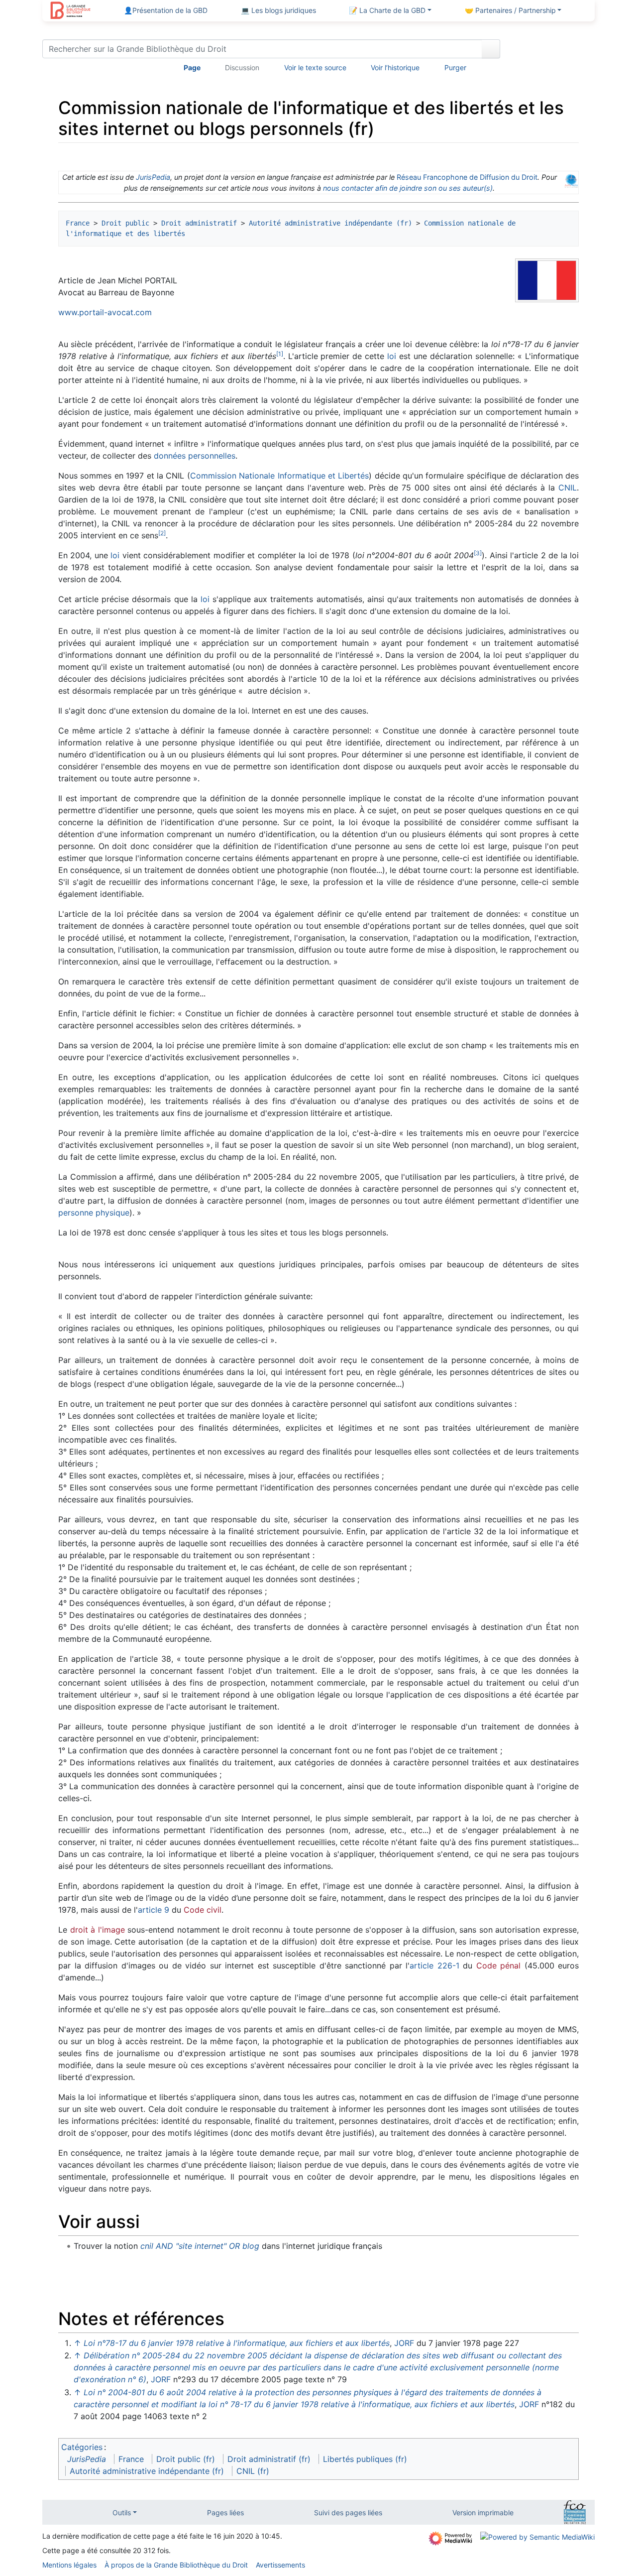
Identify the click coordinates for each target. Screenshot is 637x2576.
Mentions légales (69, 2565)
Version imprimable (483, 2513)
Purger (455, 67)
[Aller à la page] (491, 49)
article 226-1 (434, 1965)
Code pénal (499, 1965)
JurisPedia (153, 177)
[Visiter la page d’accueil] (70, 11)
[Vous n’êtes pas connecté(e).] (551, 51)
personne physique (94, 1213)
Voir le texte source (315, 67)
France (78, 223)
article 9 (154, 1910)
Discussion (242, 67)
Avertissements (280, 2565)
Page (192, 67)
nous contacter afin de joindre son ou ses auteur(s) (408, 188)
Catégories (82, 2447)
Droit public (125, 223)
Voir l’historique (395, 67)
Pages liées (225, 2513)
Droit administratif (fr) (269, 2459)
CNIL (568, 488)
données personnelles (195, 456)
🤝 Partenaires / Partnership (510, 10)
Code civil (203, 1910)
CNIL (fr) (253, 2471)
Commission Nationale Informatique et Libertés (280, 476)
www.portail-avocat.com (105, 312)
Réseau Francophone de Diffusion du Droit (467, 177)
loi (392, 356)
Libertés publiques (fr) (365, 2459)
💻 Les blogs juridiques (278, 10)
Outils (122, 2513)
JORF (404, 2343)
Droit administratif (199, 223)
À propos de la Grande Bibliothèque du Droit (176, 2565)
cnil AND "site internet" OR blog (200, 2246)
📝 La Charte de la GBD (387, 10)
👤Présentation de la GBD (166, 10)
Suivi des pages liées (348, 2513)
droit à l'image (98, 1930)
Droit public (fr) (186, 2459)
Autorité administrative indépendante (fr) (330, 223)
